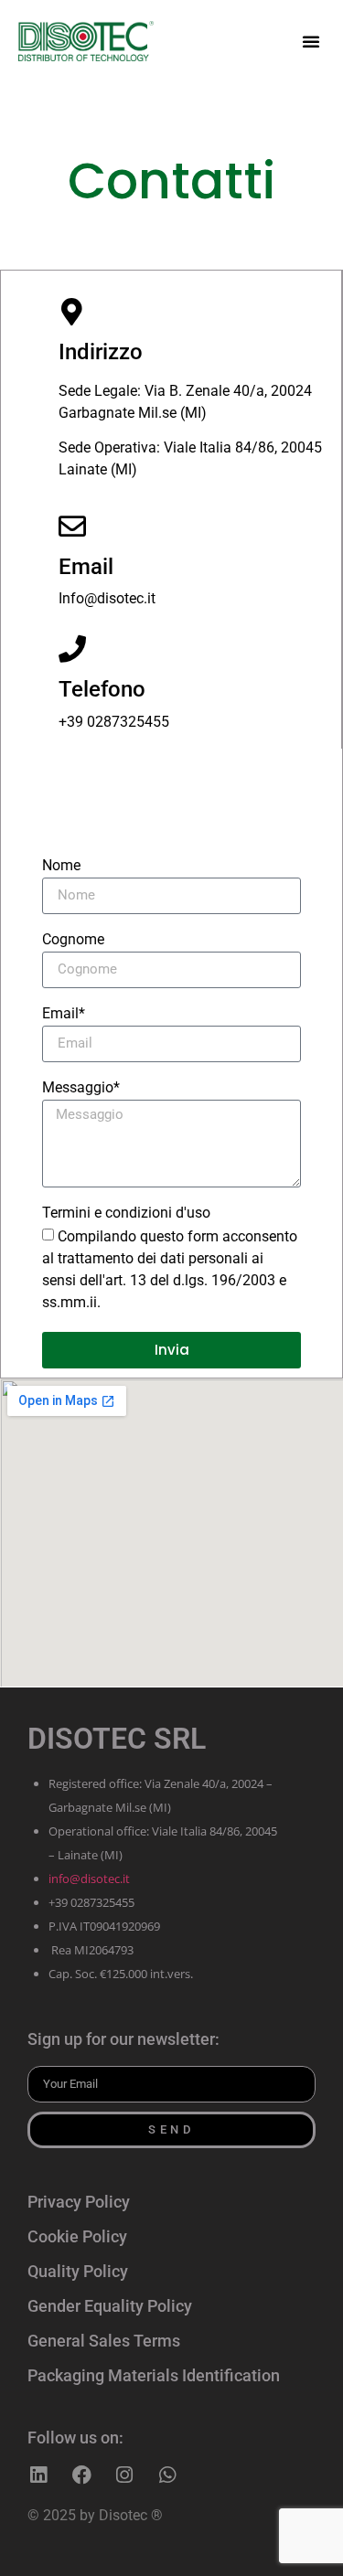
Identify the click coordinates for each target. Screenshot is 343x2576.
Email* (64, 1014)
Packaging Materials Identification (154, 2375)
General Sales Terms (104, 2341)
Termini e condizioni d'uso (126, 1213)
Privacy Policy (79, 2202)
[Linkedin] (38, 2475)
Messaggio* (81, 1088)
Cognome (73, 940)
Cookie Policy (77, 2236)
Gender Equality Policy (110, 2306)
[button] (311, 41)
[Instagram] (124, 2475)
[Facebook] (81, 2475)
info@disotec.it (89, 1879)
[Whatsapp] (167, 2475)
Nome (61, 866)
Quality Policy (78, 2271)
